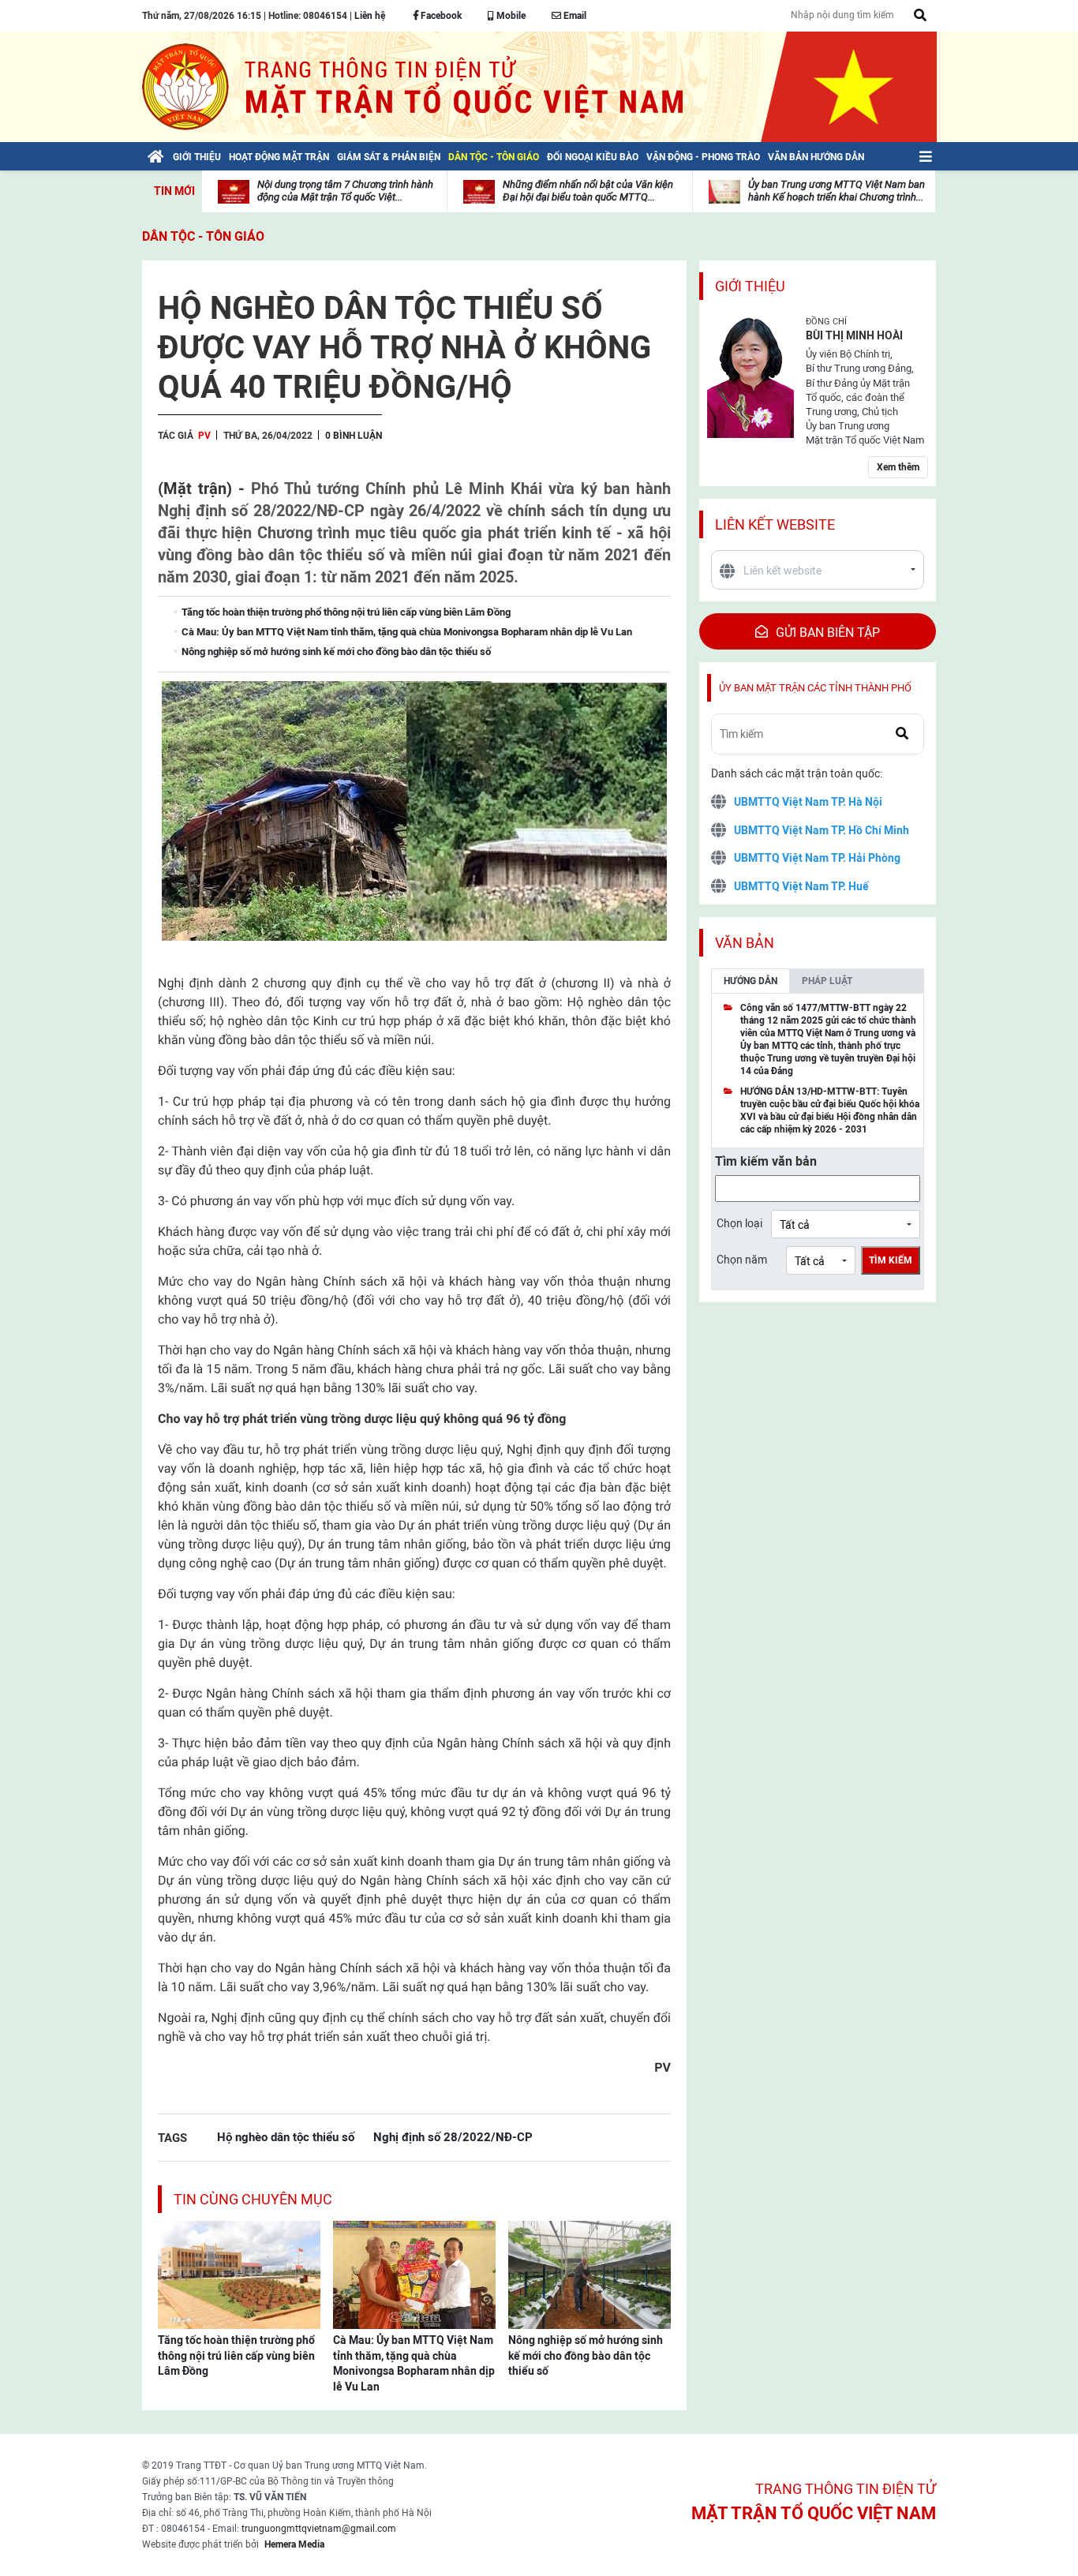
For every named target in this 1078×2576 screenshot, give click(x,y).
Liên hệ (370, 16)
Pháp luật (827, 981)
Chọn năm (742, 1260)
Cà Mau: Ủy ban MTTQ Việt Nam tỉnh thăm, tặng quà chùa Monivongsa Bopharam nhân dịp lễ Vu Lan (414, 2363)
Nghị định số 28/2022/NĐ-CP (453, 2137)
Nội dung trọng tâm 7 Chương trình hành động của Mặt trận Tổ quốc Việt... (345, 191)
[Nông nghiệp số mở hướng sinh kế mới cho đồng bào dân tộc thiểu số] (590, 2274)
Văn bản (745, 943)
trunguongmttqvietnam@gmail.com (319, 2529)
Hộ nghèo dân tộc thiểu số (286, 2137)
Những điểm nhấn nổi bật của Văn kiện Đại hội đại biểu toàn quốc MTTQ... (588, 191)
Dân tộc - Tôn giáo (203, 236)
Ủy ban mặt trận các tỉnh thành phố (815, 688)
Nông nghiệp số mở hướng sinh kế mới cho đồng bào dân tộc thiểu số (586, 2355)
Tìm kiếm (891, 1260)
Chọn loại (739, 1223)
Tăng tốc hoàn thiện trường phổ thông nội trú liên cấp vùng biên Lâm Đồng (236, 2355)
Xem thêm (898, 467)
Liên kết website (775, 524)
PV (204, 436)
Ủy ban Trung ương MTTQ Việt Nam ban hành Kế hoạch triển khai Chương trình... (837, 191)
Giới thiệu (750, 286)
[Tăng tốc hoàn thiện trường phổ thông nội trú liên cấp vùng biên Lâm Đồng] (239, 2274)
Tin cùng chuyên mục (253, 2199)
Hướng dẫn (750, 981)
